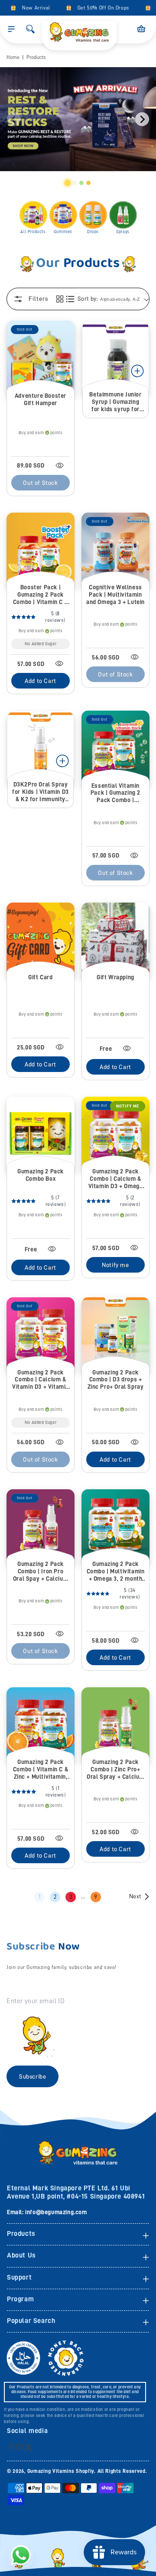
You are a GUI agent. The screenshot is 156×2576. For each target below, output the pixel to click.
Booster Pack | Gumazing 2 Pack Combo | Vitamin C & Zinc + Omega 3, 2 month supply (41, 595)
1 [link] (40, 1897)
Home (13, 57)
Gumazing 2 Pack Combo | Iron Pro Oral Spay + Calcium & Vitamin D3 (41, 1571)
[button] (11, 29)
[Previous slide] (14, 119)
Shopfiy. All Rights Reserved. (111, 2471)
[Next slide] (142, 119)
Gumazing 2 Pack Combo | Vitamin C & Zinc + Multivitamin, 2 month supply (41, 1769)
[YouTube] (19, 2446)
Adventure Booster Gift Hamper (41, 399)
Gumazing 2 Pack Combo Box (41, 1175)
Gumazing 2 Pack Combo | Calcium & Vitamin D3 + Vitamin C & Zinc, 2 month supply (41, 1380)
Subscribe (32, 2076)
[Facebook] (11, 2446)
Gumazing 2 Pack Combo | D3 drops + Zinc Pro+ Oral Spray (116, 1380)
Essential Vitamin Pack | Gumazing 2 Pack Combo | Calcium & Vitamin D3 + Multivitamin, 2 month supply (115, 793)
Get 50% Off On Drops (97, 8)
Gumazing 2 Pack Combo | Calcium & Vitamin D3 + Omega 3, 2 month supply (116, 1179)
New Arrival (29, 8)
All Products (33, 232)
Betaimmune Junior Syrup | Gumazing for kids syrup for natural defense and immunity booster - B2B (115, 402)
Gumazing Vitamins (52, 2471)
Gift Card (40, 977)
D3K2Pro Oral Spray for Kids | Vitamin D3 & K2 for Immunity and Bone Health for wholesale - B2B (41, 792)
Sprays (123, 232)
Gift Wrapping (115, 977)
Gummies (63, 232)
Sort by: (88, 299)
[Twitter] (28, 2447)
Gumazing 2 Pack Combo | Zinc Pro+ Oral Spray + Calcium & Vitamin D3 (115, 1769)
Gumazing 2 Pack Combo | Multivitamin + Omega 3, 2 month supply (116, 1571)
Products (36, 57)
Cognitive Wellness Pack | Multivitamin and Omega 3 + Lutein (115, 594)
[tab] (68, 183)
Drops (93, 232)
